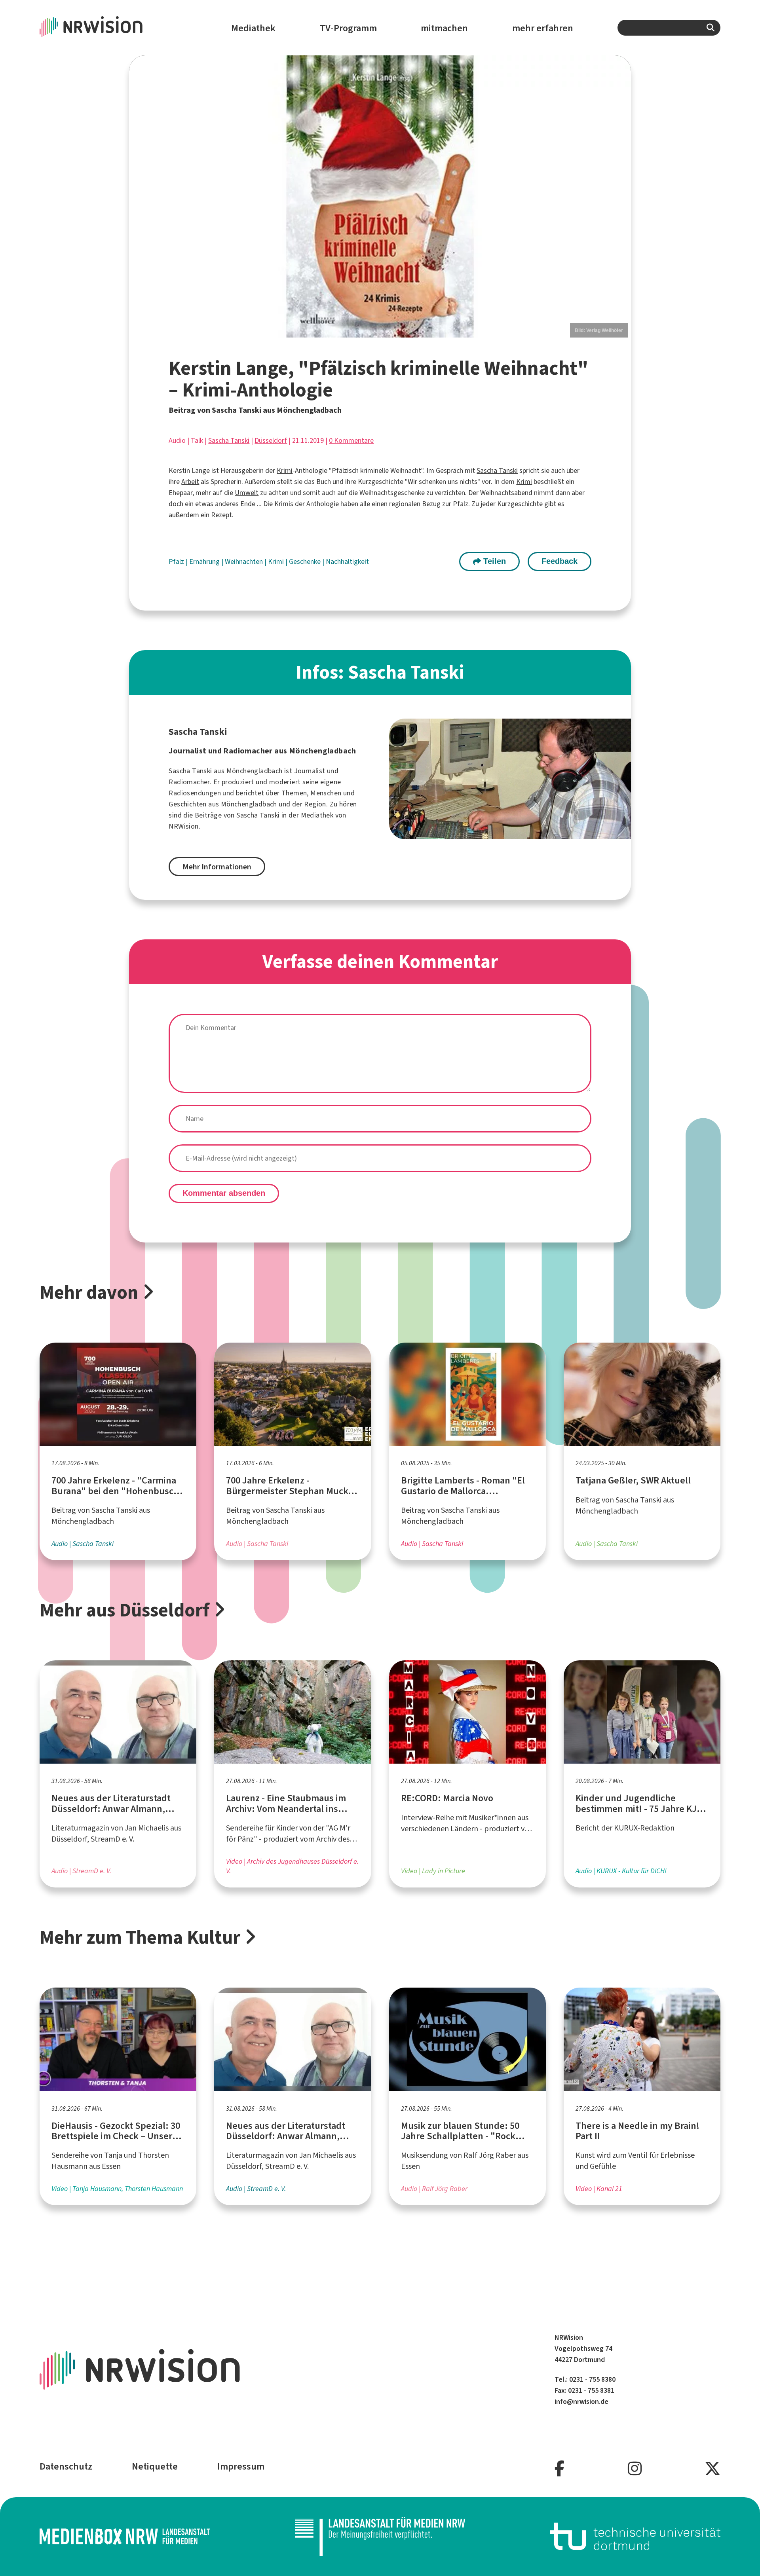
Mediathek (253, 28)
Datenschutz (66, 2466)
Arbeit (190, 482)
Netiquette (155, 2466)
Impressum (241, 2466)
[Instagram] (635, 2469)
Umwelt (247, 493)
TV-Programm (348, 28)
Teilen (493, 561)
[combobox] (669, 28)
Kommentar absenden (224, 1193)
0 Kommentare (351, 440)
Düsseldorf (271, 440)
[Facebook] (560, 2469)
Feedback (560, 561)
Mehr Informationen (217, 867)
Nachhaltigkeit (347, 561)
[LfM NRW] (380, 2536)
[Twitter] (712, 2469)
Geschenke (306, 561)
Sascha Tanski (229, 440)
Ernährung (205, 561)
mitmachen (444, 28)
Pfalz (177, 561)
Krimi (285, 470)
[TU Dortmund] (635, 2536)
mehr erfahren (543, 28)
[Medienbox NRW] (125, 2536)
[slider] (380, 196)
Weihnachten (245, 561)
